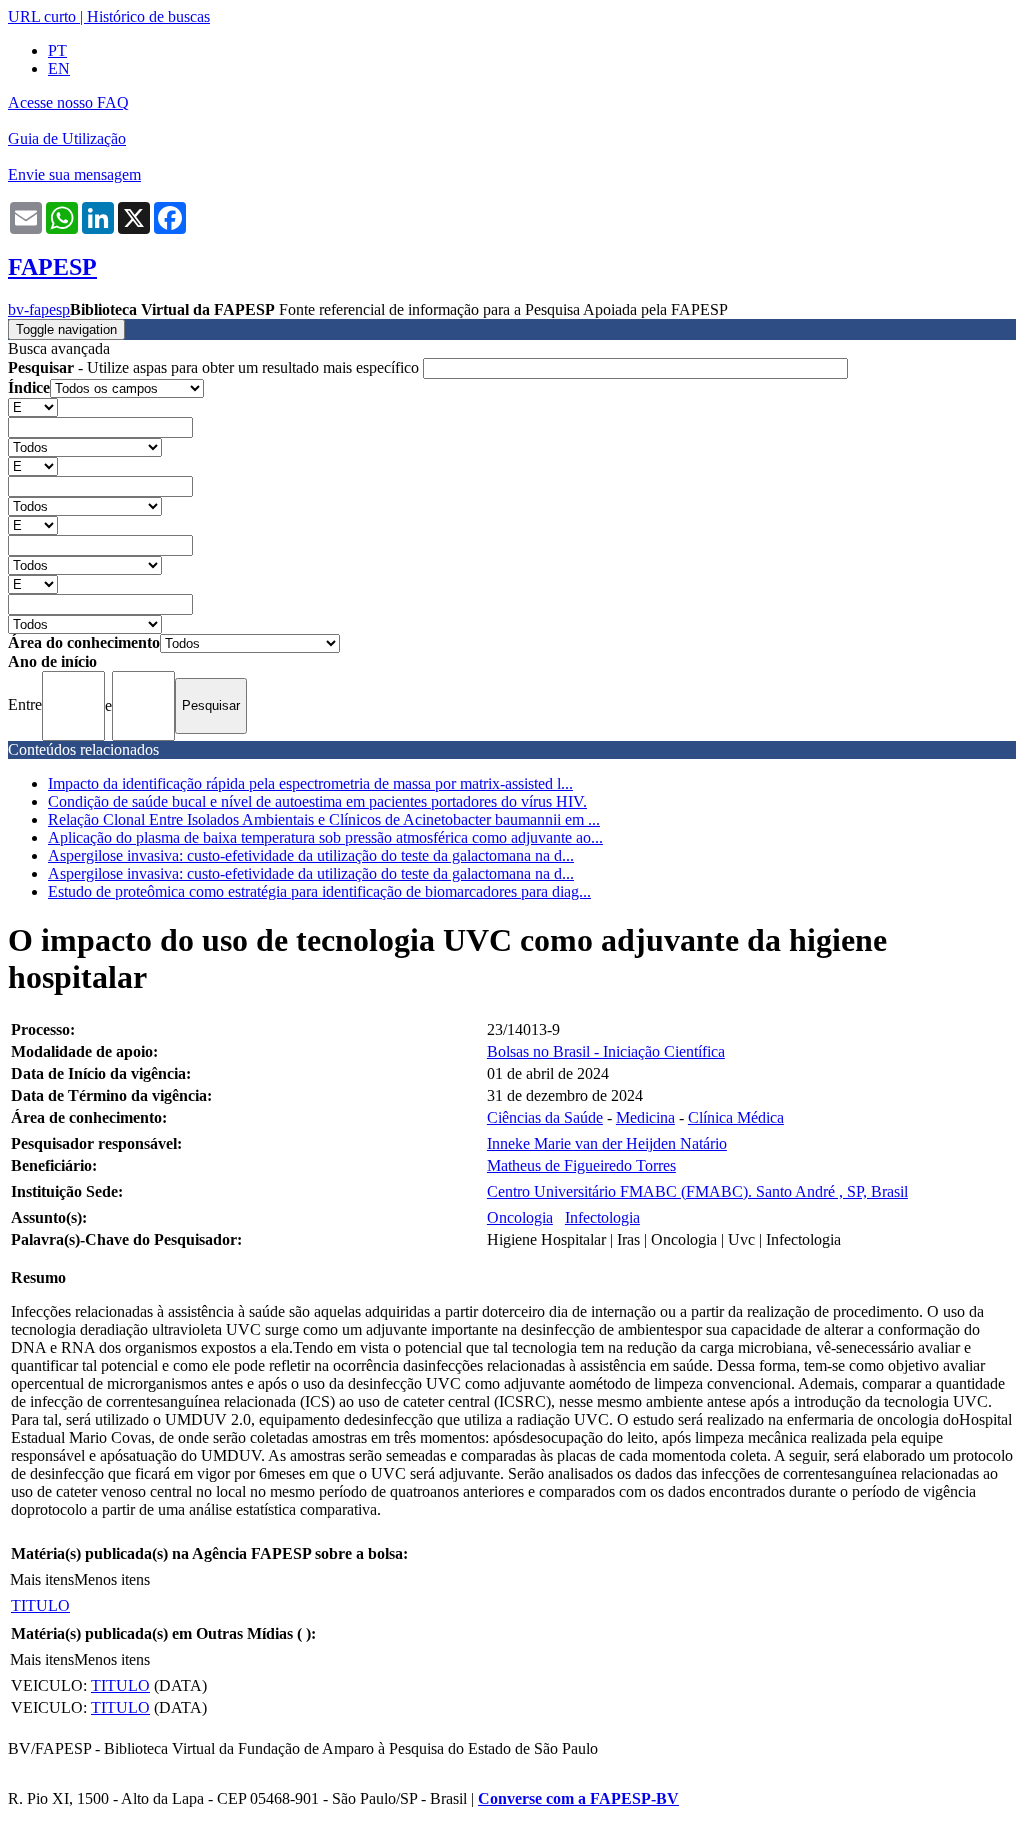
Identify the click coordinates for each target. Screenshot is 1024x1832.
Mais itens (42, 1579)
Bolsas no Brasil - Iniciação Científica (606, 1051)
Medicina (645, 1117)
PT (57, 50)
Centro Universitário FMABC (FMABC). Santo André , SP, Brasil (697, 1191)
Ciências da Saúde (545, 1117)
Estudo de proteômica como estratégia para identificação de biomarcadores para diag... (319, 891)
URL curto (42, 16)
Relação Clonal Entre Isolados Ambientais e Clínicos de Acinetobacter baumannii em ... (324, 819)
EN (59, 68)
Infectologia (602, 1217)
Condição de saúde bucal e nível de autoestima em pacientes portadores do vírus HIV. (317, 801)
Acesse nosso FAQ (68, 102)
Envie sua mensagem (74, 174)
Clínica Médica (736, 1117)
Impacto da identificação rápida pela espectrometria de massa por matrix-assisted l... (310, 783)
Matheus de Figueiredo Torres (581, 1165)
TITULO (40, 1605)
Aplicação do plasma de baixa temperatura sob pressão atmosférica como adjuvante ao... (325, 837)
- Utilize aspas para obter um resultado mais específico (215, 367)
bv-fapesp (39, 309)
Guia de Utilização (67, 138)
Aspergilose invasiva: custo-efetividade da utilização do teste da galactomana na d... (311, 855)
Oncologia (520, 1217)
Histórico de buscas (148, 16)
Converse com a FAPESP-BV (578, 1798)
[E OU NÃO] (33, 406)
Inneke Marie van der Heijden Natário (607, 1143)
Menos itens (112, 1579)
